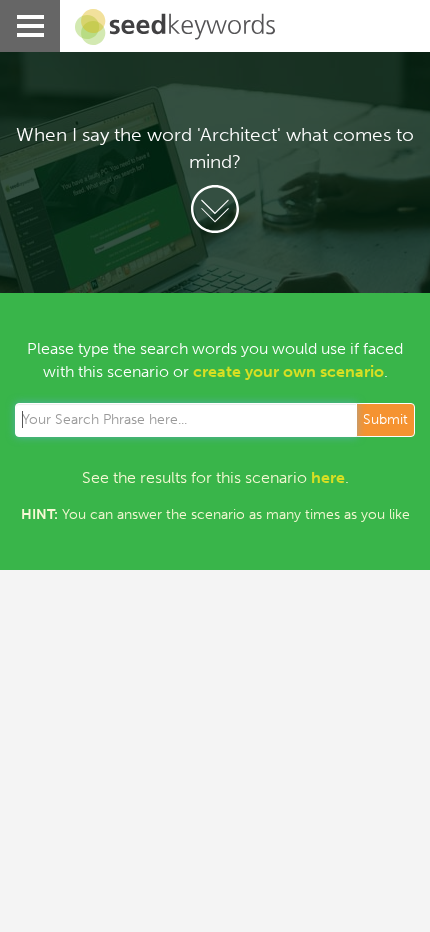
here (328, 477)
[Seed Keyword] (167, 27)
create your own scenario (288, 371)
